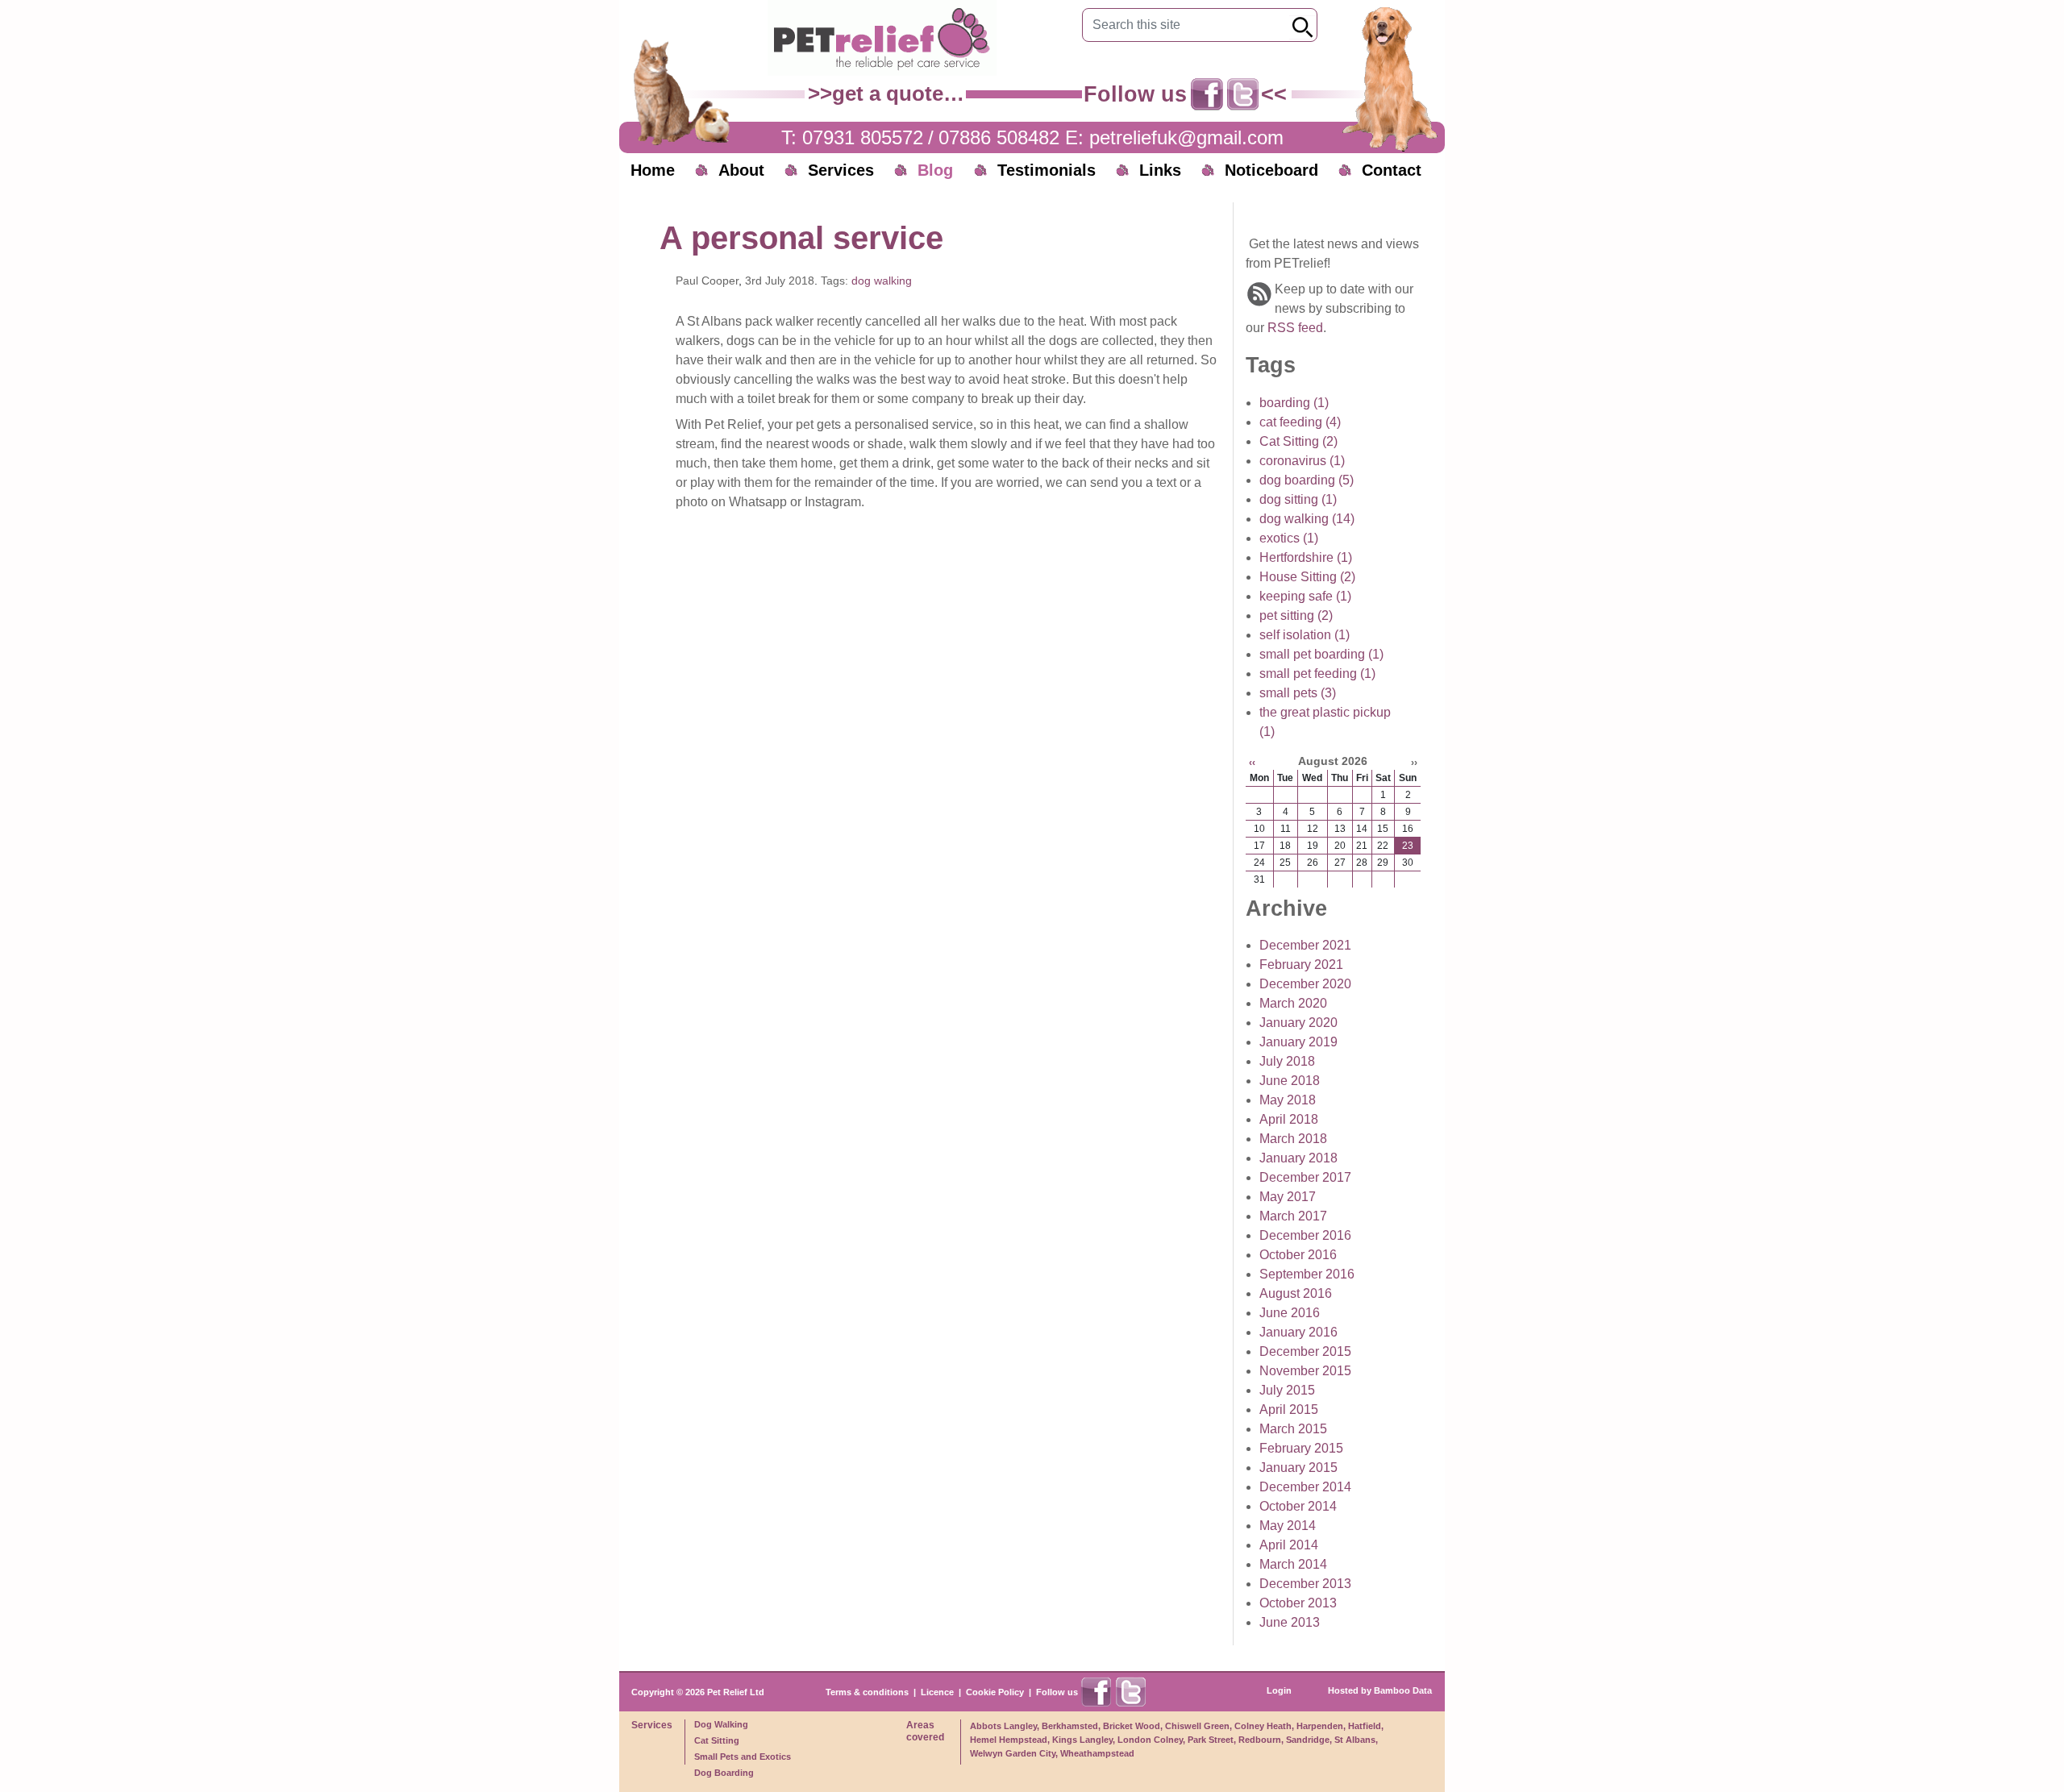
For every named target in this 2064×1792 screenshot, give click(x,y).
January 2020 (1298, 1023)
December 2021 (1305, 945)
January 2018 (1298, 1158)
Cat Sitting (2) (1298, 441)
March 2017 (1293, 1216)
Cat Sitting (717, 1740)
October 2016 (1298, 1255)
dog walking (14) (1307, 519)
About (741, 170)
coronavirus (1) (1302, 461)
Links (1160, 170)
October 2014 (1298, 1506)
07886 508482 (999, 137)
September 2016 (1307, 1274)
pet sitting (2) (1296, 615)
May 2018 (1288, 1100)
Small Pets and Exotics (743, 1757)
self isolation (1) (1305, 635)
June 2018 (1290, 1081)
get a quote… (898, 94)
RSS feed (1295, 328)
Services (841, 170)
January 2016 (1298, 1332)
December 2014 (1305, 1487)
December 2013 (1305, 1584)
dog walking (882, 281)
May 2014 (1288, 1526)
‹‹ (1252, 763)
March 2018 (1293, 1139)
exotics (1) (1289, 538)
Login (1279, 1690)
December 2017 (1305, 1177)
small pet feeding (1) (1317, 674)
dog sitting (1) (1298, 499)
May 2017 (1288, 1197)
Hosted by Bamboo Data (1380, 1690)
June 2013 (1290, 1622)
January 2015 (1298, 1468)
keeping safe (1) (1305, 596)
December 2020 (1305, 984)
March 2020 (1293, 1003)
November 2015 (1305, 1371)
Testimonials (1047, 170)
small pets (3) (1298, 693)
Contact (1392, 170)
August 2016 (1296, 1293)
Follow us (1057, 1692)
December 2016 (1305, 1235)
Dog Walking (721, 1724)
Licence (937, 1692)
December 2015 (1305, 1351)
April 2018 (1289, 1119)
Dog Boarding (724, 1773)
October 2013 (1298, 1603)
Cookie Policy (995, 1692)
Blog (935, 170)
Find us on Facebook (1207, 94)
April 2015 (1289, 1409)
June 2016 (1290, 1313)
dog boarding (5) (1307, 480)
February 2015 (1301, 1448)
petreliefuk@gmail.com (1186, 137)
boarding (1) (1294, 403)
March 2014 (1293, 1564)
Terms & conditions (867, 1692)
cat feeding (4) (1300, 422)
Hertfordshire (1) (1306, 557)
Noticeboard (1271, 170)
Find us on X (1243, 94)
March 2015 (1293, 1429)
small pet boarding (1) (1321, 654)
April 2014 (1289, 1545)
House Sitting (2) (1307, 577)
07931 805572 (863, 137)
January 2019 (1298, 1042)
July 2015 (1287, 1390)
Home (653, 170)
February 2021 (1301, 965)
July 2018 (1287, 1061)
